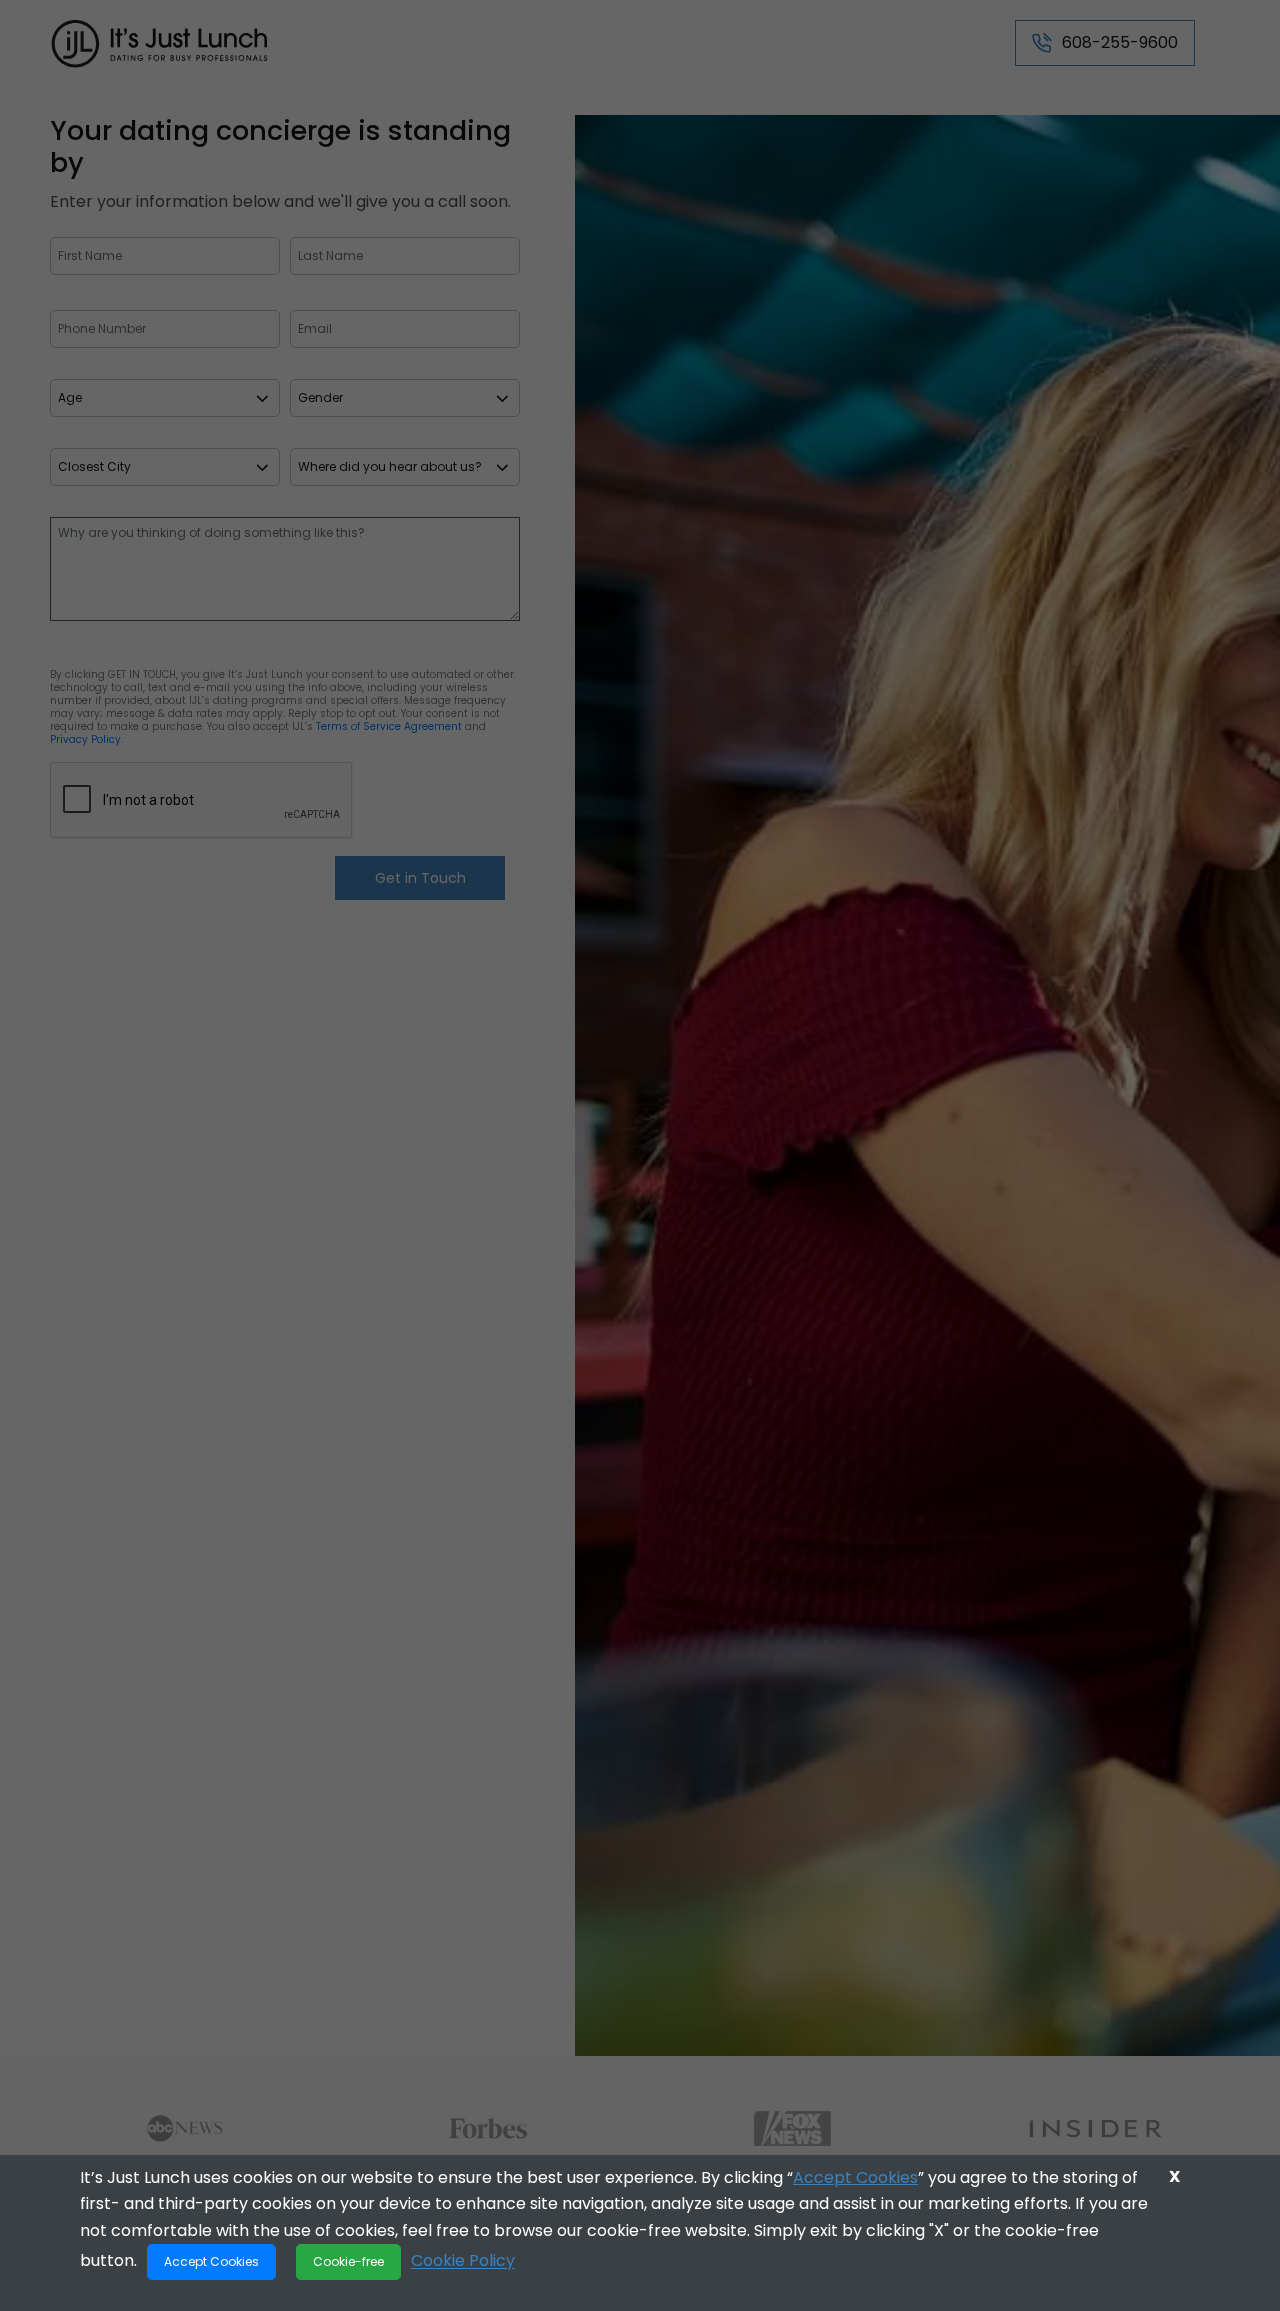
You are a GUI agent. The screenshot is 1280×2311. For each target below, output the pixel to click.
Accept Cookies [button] (211, 2261)
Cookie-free (348, 2261)
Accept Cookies (855, 2177)
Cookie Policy (463, 2260)
